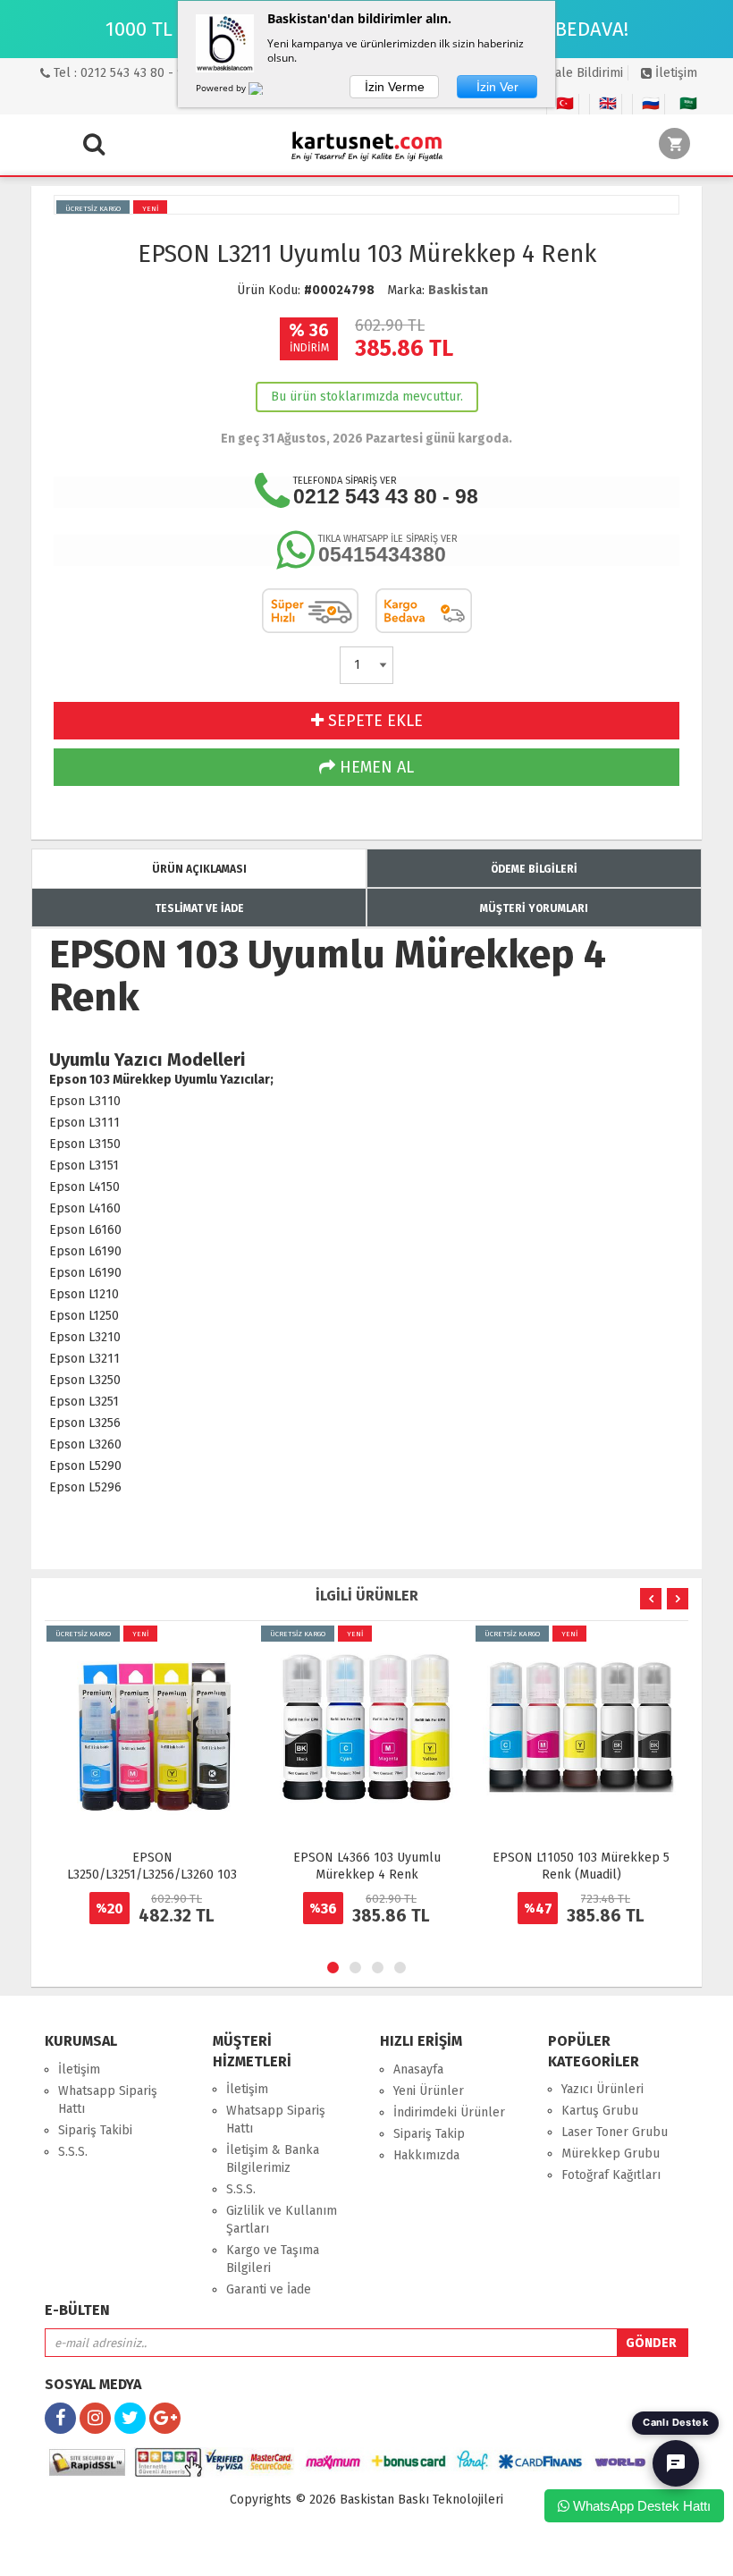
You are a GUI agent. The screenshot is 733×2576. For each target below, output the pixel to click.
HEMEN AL (375, 767)
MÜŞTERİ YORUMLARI (534, 908)
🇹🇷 (565, 103)
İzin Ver (497, 87)
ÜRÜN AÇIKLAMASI (199, 869)
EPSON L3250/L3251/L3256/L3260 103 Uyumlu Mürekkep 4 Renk (152, 1875)
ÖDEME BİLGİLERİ (534, 869)
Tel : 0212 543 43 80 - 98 (121, 73)
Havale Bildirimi (577, 73)
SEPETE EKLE (373, 721)
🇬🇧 (608, 103)
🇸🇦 (688, 103)
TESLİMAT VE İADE (199, 908)
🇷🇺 (651, 103)
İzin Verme (395, 87)
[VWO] (266, 91)
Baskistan (458, 290)
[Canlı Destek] (676, 2463)
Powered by (222, 88)
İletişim (674, 73)
